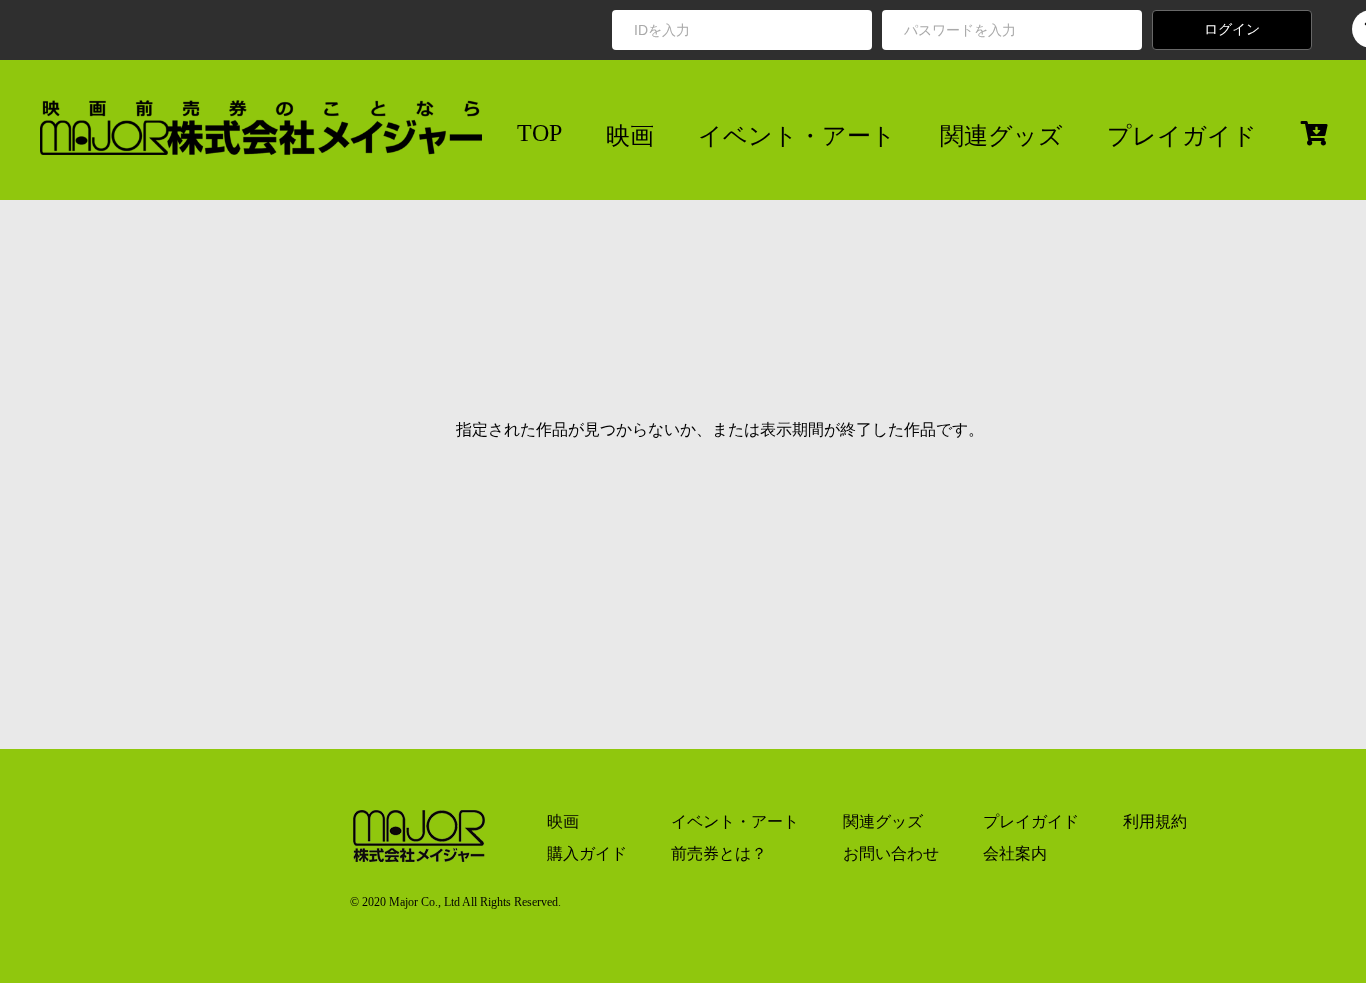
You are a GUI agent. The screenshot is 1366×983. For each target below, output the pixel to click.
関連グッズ (1001, 136)
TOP (539, 133)
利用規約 (1155, 821)
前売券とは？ (719, 853)
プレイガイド (1182, 136)
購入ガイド (587, 853)
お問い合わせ (891, 853)
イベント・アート (797, 136)
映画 (630, 136)
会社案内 (1015, 853)
